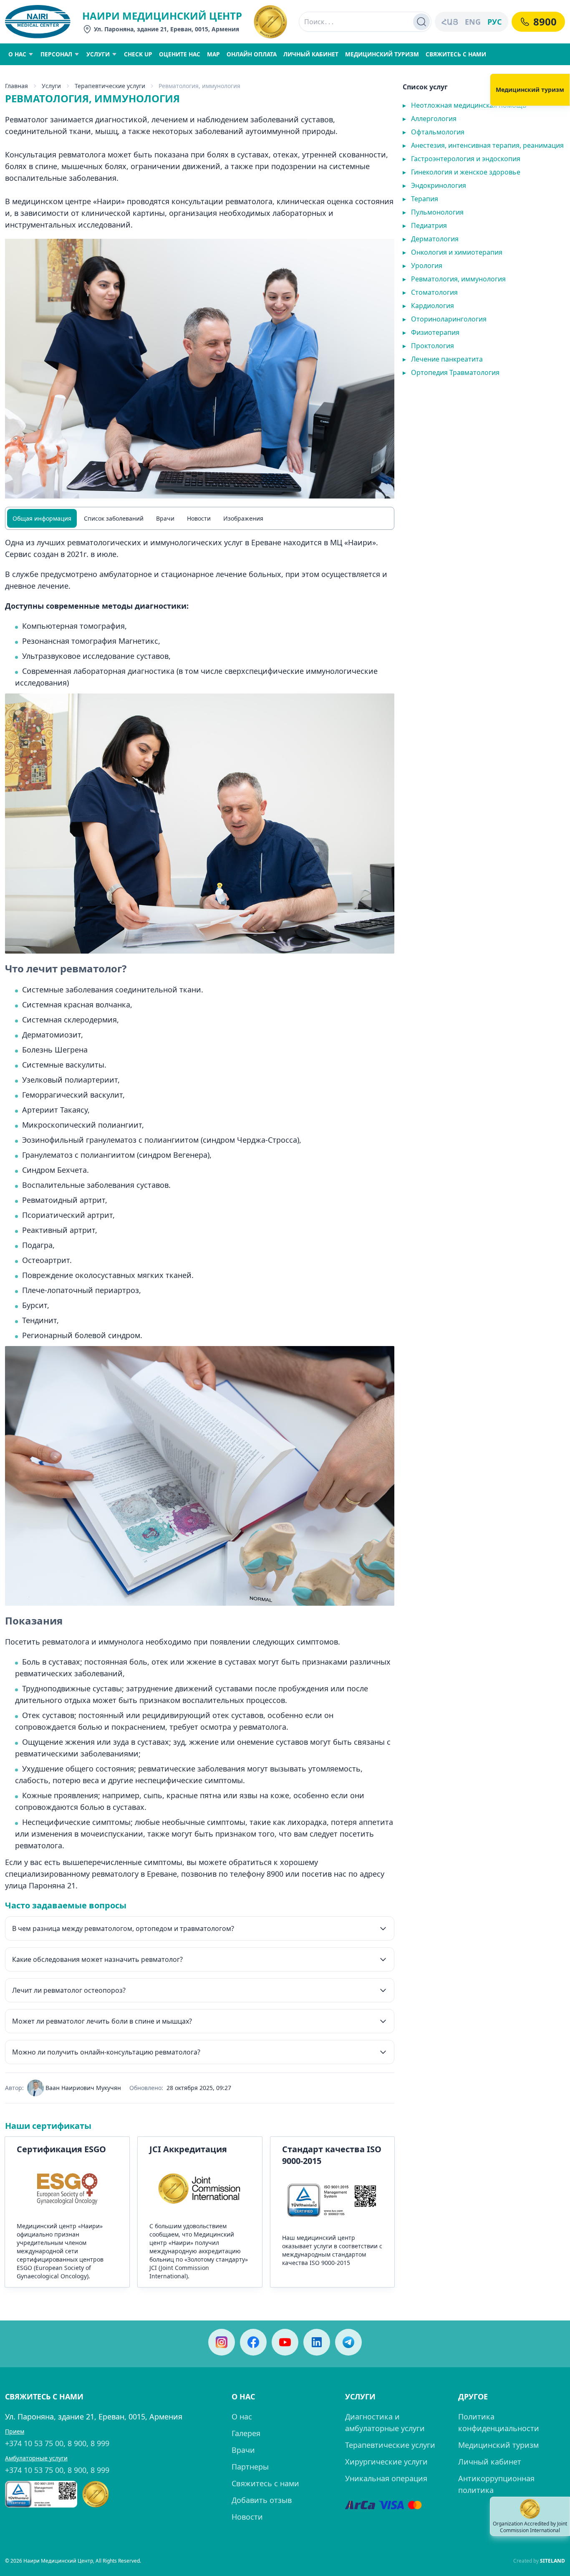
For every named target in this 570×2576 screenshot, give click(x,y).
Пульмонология (433, 212)
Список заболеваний (114, 518)
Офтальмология (434, 132)
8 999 (100, 2443)
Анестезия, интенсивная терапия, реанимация (483, 145)
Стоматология (430, 292)
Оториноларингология (445, 319)
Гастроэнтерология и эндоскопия (462, 159)
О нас (242, 2417)
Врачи (165, 518)
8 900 (77, 2443)
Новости (199, 518)
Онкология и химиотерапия (453, 252)
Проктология (428, 346)
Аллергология (430, 119)
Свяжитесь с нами (265, 2483)
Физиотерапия (431, 332)
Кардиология (428, 306)
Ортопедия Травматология (451, 372)
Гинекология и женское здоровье (462, 172)
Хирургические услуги (386, 2462)
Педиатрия (425, 225)
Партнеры (250, 2467)
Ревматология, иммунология (454, 279)
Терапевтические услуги (390, 2445)
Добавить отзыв (262, 2500)
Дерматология (431, 239)
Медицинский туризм (498, 2445)
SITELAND (552, 2561)
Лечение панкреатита (443, 359)
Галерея (246, 2433)
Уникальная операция (386, 2478)
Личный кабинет (490, 2462)
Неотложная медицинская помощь (465, 105)
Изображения (243, 518)
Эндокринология (434, 185)
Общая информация (42, 518)
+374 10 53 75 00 (34, 2443)
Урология (422, 266)
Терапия (420, 199)
